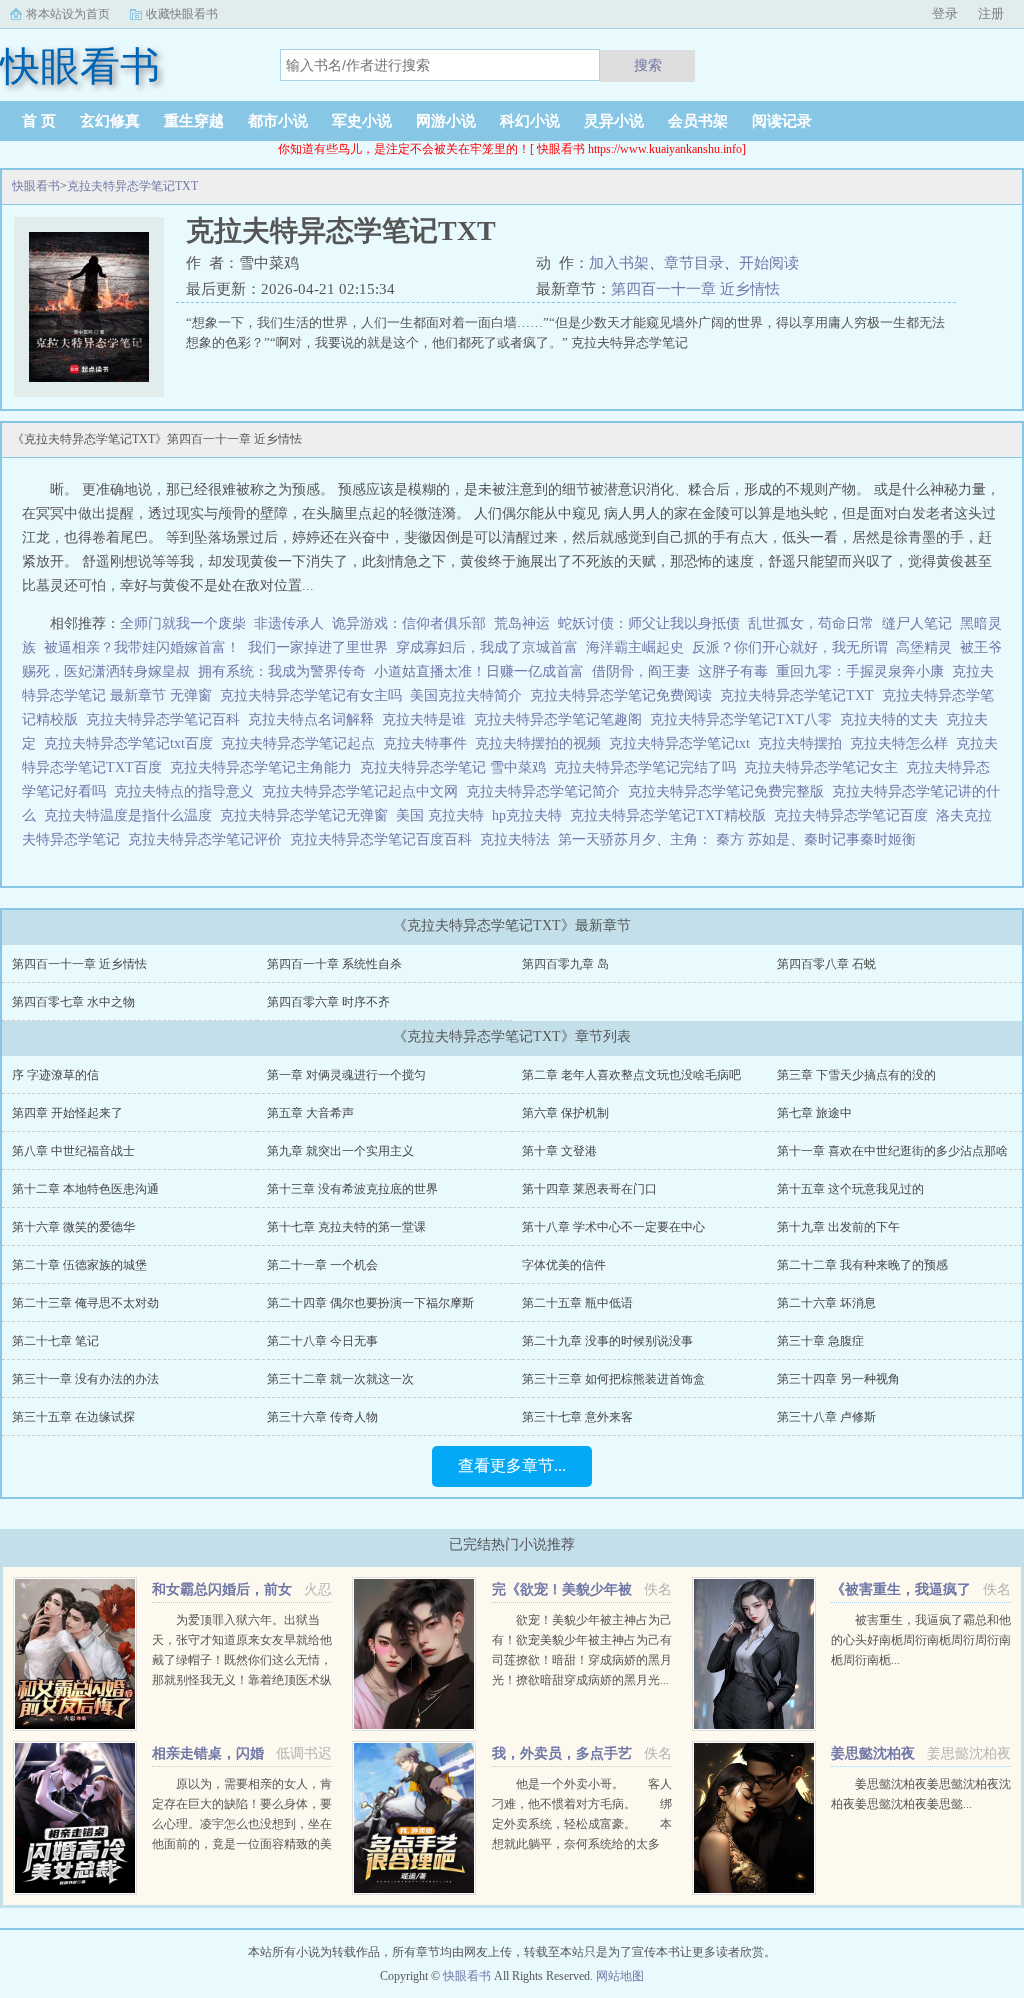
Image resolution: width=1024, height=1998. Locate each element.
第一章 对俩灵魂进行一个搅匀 (346, 1075)
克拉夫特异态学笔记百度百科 (385, 839)
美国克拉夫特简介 (470, 695)
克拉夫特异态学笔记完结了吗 (649, 767)
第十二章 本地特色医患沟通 (85, 1189)
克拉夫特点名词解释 (315, 719)
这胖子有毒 (733, 671)
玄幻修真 (110, 121)
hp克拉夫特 (531, 815)
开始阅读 (769, 263)
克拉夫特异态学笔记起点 (302, 743)
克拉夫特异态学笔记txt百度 (132, 743)
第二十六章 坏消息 (826, 1303)
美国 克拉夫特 (444, 815)
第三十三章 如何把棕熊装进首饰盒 (613, 1379)
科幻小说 (530, 121)
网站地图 (620, 1976)
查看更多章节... (512, 1465)
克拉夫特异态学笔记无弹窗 (308, 815)
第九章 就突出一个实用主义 (340, 1151)
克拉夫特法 (519, 839)
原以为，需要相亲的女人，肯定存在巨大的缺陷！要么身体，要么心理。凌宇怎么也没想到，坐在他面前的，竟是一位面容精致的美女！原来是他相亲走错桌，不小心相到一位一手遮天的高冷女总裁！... (242, 1844)
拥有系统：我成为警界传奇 (282, 671)
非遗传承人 (289, 623)
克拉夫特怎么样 (903, 743)
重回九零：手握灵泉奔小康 (860, 671)
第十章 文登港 (559, 1151)
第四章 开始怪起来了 (67, 1113)
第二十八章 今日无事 (322, 1341)
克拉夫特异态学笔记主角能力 (265, 767)
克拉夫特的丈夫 (893, 719)
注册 (991, 13)
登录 (945, 13)
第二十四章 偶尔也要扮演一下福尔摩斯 (370, 1303)
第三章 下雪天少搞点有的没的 (856, 1075)
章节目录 (694, 263)
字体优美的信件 (564, 1265)
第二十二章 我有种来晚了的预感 (862, 1265)
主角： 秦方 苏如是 (730, 839)
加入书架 (619, 263)
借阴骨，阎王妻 (641, 671)
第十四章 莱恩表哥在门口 (589, 1189)
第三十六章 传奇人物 (322, 1417)
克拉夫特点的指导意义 (188, 791)
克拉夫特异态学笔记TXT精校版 (672, 815)
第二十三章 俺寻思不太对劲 (85, 1303)
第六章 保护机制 (565, 1113)
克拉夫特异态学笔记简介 (547, 791)
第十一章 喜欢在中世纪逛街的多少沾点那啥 (892, 1151)
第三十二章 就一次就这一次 (340, 1379)
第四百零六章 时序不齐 (328, 1002)
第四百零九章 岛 (565, 964)
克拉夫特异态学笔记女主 (825, 767)
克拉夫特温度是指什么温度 (132, 815)
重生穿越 (194, 121)
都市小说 (278, 121)
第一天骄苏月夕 (607, 839)
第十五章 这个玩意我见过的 (850, 1189)
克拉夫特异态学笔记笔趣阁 (562, 719)
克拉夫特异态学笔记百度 (855, 815)
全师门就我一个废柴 (183, 623)
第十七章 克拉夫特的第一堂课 (346, 1227)
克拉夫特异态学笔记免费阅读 (625, 695)
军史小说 (362, 121)
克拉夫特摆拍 (804, 743)
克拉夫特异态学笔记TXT (132, 186)
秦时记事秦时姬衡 (860, 839)
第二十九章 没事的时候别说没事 (607, 1341)
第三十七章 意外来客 (577, 1417)
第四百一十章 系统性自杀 (334, 964)
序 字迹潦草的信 (55, 1075)
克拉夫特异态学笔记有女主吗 (315, 695)
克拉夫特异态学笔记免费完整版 (730, 791)
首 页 (39, 121)
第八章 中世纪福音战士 (73, 1151)
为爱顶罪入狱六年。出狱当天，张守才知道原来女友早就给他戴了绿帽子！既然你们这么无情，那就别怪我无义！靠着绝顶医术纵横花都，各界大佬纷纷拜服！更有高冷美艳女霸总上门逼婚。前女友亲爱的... (242, 1680)
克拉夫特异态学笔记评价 (209, 839)
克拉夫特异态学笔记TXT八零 (745, 719)
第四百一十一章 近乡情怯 (695, 289)
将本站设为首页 (68, 14)
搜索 (648, 65)
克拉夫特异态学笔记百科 (167, 719)
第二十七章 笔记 (55, 1341)
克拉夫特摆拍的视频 (542, 743)
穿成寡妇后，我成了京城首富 (487, 647)
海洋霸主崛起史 (635, 647)
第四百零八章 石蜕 (826, 964)
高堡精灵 (924, 647)
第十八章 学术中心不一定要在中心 (613, 1227)
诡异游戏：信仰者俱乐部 (409, 623)
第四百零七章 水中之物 (73, 1002)
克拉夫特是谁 (428, 719)
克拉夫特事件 (429, 743)
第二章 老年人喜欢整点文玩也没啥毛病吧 (631, 1075)
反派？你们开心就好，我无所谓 (790, 647)
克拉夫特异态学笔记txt (683, 743)
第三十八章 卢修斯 (826, 1417)
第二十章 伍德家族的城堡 (79, 1265)
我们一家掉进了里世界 (318, 647)
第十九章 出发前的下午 (838, 1227)
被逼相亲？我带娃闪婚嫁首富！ (142, 647)
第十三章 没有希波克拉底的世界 (352, 1189)
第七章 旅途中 (814, 1113)
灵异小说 (614, 121)
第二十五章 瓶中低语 (577, 1303)
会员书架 (698, 121)
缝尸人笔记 (917, 623)
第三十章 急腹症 (820, 1341)
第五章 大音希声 (310, 1113)
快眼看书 (36, 186)
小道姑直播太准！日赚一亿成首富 (479, 671)
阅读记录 (782, 121)
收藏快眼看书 (182, 14)
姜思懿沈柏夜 (873, 1753)
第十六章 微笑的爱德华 (73, 1227)
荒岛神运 (522, 623)
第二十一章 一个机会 (322, 1265)
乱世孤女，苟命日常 (811, 623)
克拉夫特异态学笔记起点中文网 (364, 791)
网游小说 (446, 121)
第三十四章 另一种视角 (838, 1379)
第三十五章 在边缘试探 (73, 1417)
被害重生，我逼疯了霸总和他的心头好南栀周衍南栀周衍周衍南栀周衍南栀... (921, 1640)
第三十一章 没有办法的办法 (85, 1379)
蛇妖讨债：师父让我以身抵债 (649, 623)
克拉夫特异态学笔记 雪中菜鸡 (457, 767)
